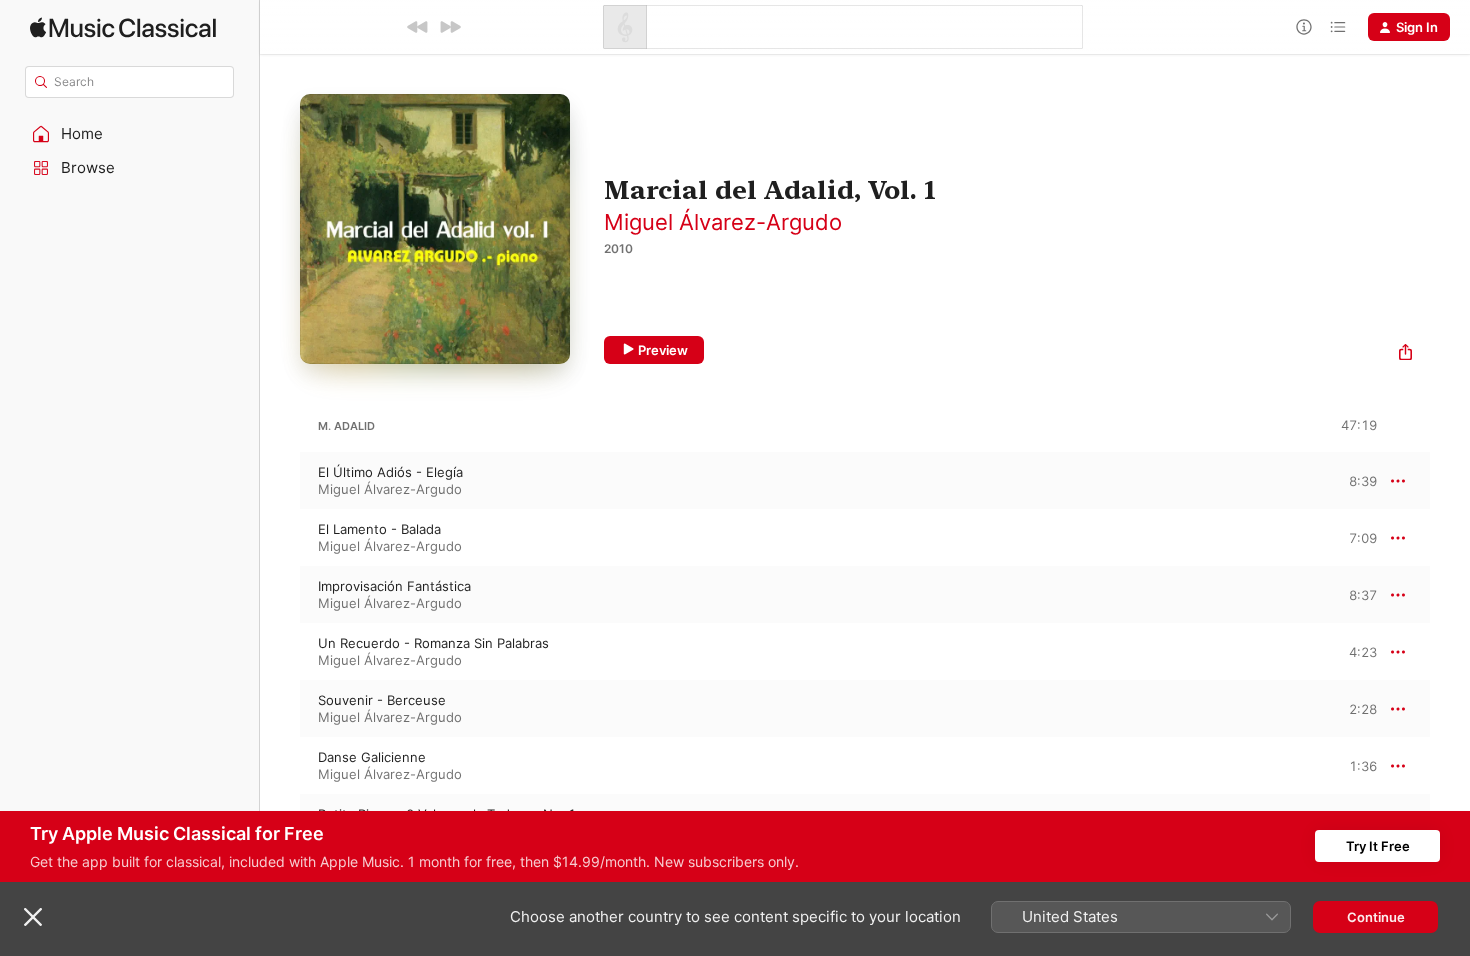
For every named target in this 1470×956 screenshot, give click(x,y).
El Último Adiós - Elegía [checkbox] (390, 472)
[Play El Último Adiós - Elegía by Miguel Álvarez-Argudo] (280, 481)
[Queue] (1338, 27)
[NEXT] (450, 27)
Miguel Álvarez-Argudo (723, 222)
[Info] (1304, 27)
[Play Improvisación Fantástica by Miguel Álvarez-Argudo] (280, 595)
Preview (663, 350)
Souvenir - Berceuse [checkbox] (382, 700)
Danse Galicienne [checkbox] (372, 757)
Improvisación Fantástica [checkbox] (394, 586)
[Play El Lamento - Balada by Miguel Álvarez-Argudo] (280, 538)
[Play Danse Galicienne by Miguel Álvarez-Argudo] (280, 766)
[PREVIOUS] (418, 27)
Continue (1376, 917)
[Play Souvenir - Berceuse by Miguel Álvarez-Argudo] (280, 709)
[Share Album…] (1405, 354)
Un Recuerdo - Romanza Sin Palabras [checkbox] (433, 643)
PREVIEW (1355, 480)
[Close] (33, 917)
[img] (123, 27)
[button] (130, 134)
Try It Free (1378, 846)
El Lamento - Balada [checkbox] (379, 529)
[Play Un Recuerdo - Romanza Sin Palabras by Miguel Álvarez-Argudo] (280, 652)
